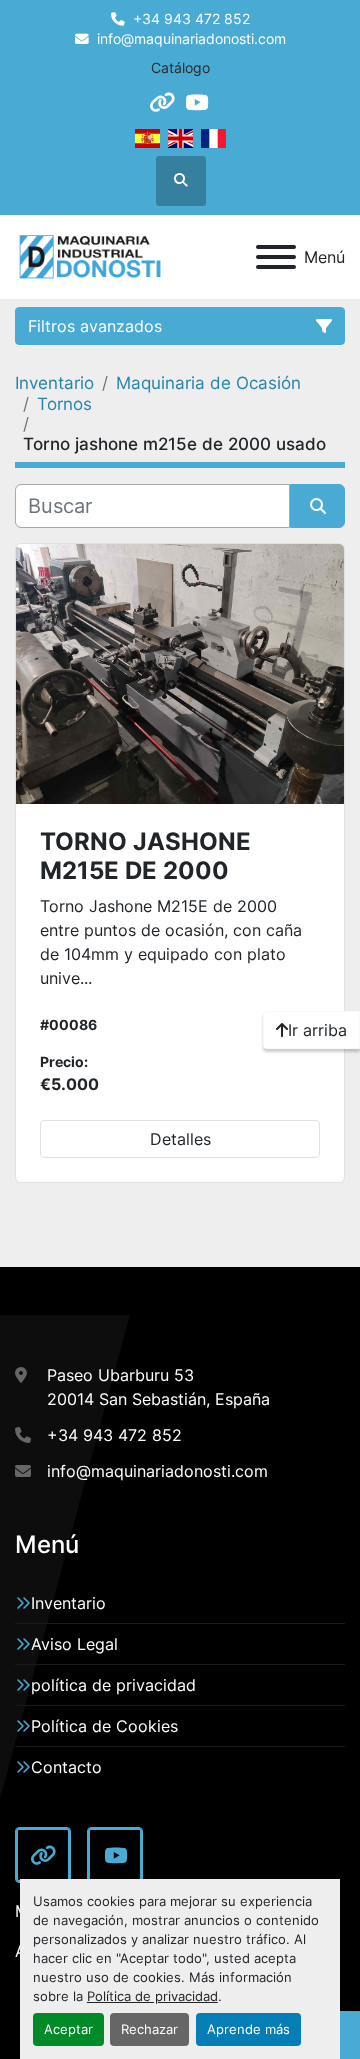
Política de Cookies (104, 1726)
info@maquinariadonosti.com (191, 39)
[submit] (317, 506)
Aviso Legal (74, 1644)
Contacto (66, 1767)
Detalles (180, 1139)
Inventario (68, 1603)
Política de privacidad (152, 1996)
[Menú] (276, 257)
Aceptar (68, 2029)
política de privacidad (113, 1685)
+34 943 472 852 (191, 19)
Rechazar (149, 2029)
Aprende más (248, 2029)
